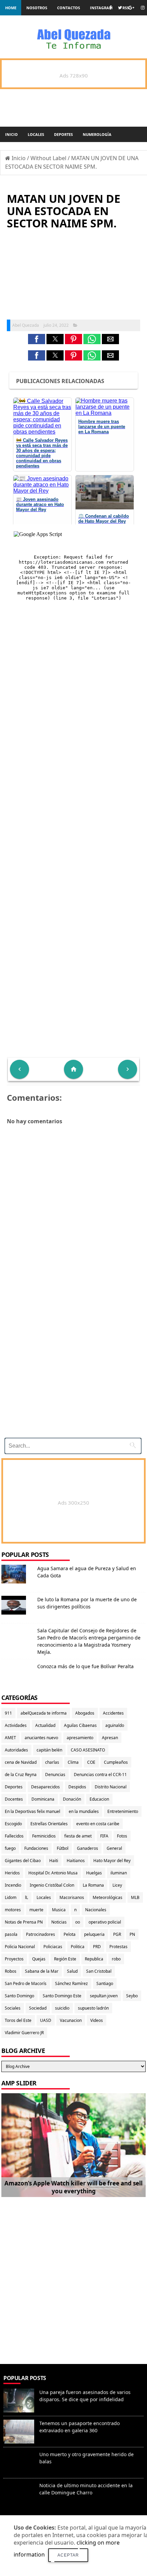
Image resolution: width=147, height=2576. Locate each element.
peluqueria (94, 1934)
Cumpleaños (116, 1762)
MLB (135, 1897)
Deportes (63, 134)
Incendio (13, 1885)
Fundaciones (36, 1848)
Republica (94, 1959)
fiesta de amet (78, 1836)
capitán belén (49, 1750)
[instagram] (143, 8)
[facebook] (110, 8)
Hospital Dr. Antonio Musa (53, 1873)
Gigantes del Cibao (23, 1861)
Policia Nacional (20, 1947)
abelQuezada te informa (44, 1713)
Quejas (39, 1959)
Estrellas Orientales (49, 1824)
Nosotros (37, 8)
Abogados (85, 1713)
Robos (11, 1971)
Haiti (54, 1861)
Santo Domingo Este (62, 1996)
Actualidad (45, 1725)
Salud (72, 1971)
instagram (101, 8)
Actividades (16, 1725)
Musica (59, 1910)
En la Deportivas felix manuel (32, 1811)
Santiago (105, 1983)
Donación (72, 1799)
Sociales (13, 2008)
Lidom (11, 1897)
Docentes (14, 1799)
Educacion (99, 1799)
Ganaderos (88, 1848)
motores (13, 1910)
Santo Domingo (19, 1996)
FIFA (104, 1836)
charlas (52, 1762)
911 (8, 1713)
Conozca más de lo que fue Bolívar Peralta (85, 1666)
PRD (97, 1947)
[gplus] (131, 8)
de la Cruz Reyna (21, 1775)
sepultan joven (104, 1996)
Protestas (118, 1947)
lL (26, 1897)
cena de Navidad (21, 1762)
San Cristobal (99, 1971)
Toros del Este (18, 2020)
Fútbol (63, 1848)
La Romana (93, 1885)
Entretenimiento (123, 1811)
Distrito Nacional (111, 1787)
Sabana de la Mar (42, 1971)
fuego (10, 1848)
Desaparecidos (45, 1787)
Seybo (132, 1996)
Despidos (77, 1787)
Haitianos (76, 1861)
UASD (46, 2020)
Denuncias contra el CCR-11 (100, 1775)
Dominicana (43, 1799)
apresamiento (80, 1738)
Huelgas (94, 1873)
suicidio (62, 2008)
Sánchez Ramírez (71, 1983)
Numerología (97, 134)
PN (132, 1934)
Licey (117, 1885)
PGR (117, 1934)
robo (116, 1959)
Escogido (13, 1824)
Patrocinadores (41, 1934)
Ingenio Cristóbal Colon (52, 1885)
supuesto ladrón (93, 2008)
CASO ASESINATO (88, 1750)
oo (78, 1922)
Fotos (122, 1836)
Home (11, 8)
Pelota (70, 1934)
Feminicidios (44, 1836)
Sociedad (38, 2008)
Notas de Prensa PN (24, 1922)
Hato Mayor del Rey (112, 1861)
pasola (11, 1934)
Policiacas (53, 1947)
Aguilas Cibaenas (80, 1725)
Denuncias (55, 1775)
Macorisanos (72, 1897)
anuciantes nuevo (41, 1738)
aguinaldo (115, 1725)
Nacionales (96, 1910)
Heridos (12, 1873)
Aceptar (68, 2555)
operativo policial (105, 1922)
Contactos (69, 8)
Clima (73, 1762)
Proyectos (14, 1959)
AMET (10, 1738)
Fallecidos (14, 1836)
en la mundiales (84, 1811)
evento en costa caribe (98, 1824)
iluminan (119, 1873)
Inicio (11, 134)
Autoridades (16, 1750)
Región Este (65, 1959)
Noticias (59, 1922)
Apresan (110, 1738)
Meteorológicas (108, 1897)
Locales (36, 134)
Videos (97, 2020)
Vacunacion (71, 2020)
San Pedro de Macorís (26, 1983)
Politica (78, 1947)
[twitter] (120, 8)
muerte (36, 1910)
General (114, 1848)
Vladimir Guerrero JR (24, 2033)
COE (91, 1762)
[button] (37, 339)
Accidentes (113, 1713)
